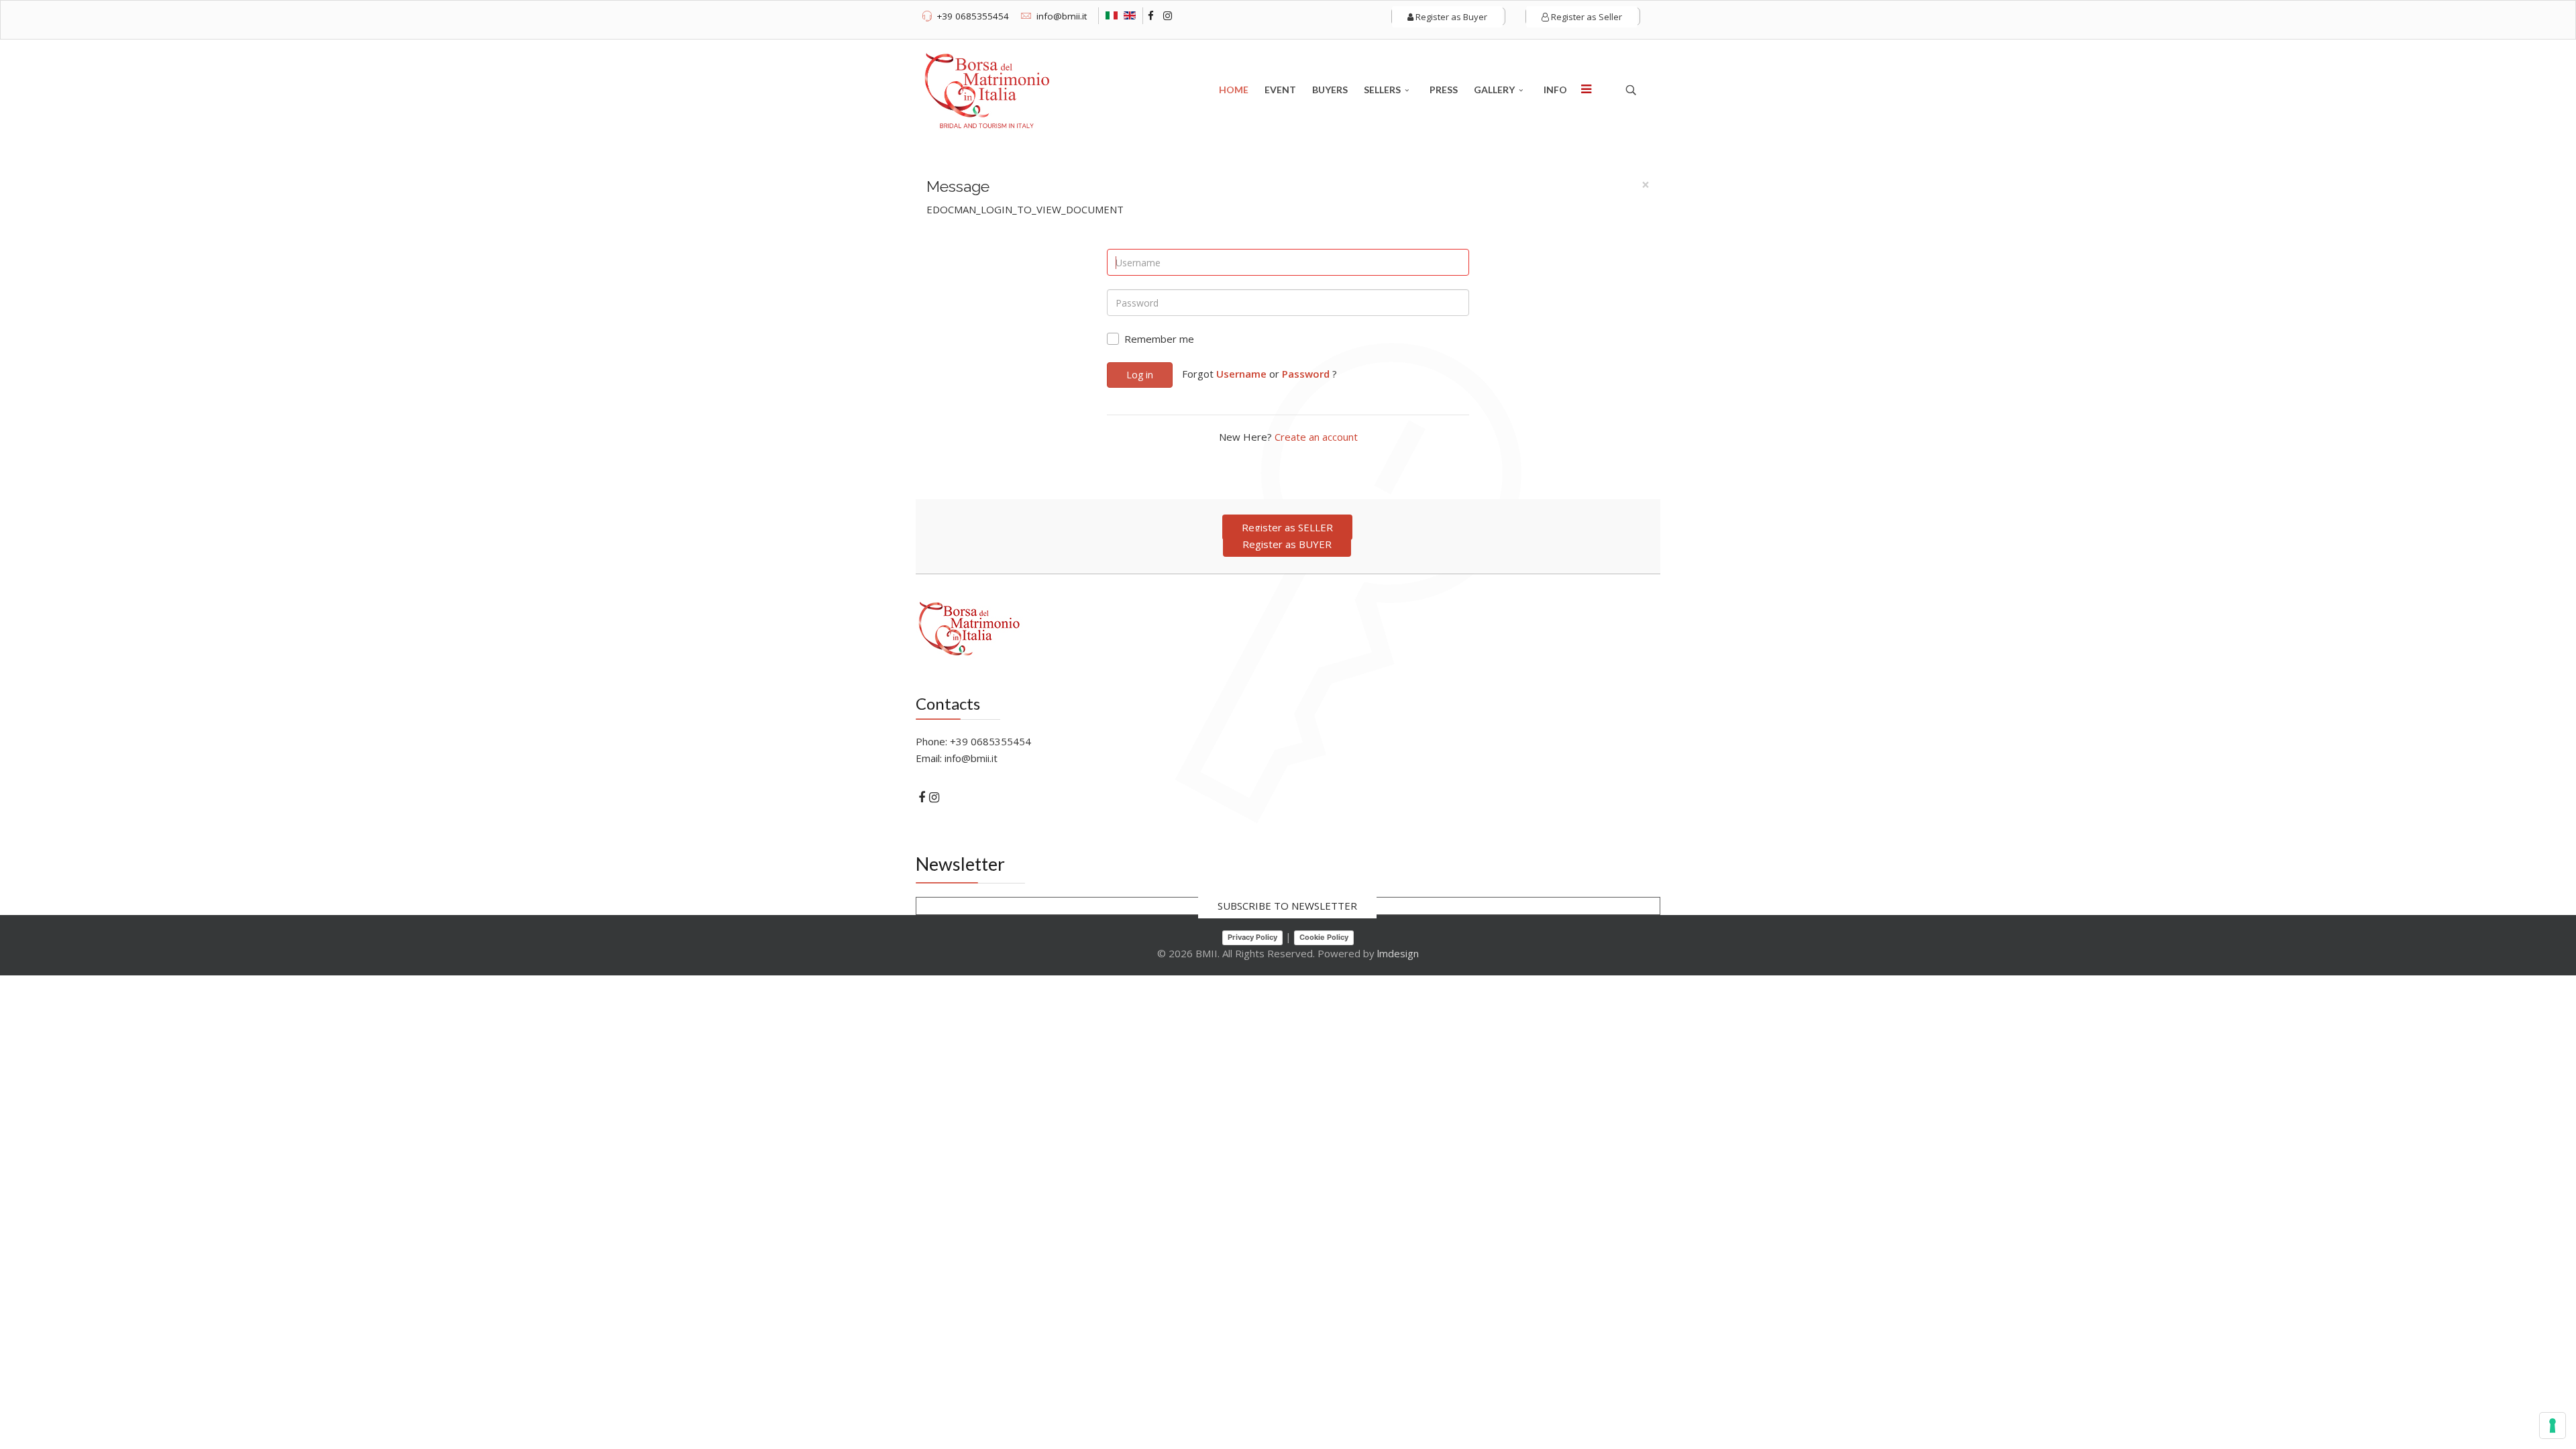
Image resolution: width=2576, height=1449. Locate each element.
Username (1241, 374)
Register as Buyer (1450, 17)
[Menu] (1586, 90)
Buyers (1330, 90)
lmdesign (1398, 953)
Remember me (1159, 339)
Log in (1140, 375)
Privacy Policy (1252, 937)
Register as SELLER (1287, 527)
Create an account (1316, 437)
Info (1555, 90)
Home (1234, 90)
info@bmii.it (1062, 16)
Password (1306, 374)
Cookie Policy (1324, 937)
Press (1444, 90)
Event (1280, 90)
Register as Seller (1586, 17)
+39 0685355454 (973, 16)
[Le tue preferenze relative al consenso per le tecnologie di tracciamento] (2553, 1426)
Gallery (1494, 90)
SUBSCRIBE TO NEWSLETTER (1287, 906)
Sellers (1382, 90)
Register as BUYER (1287, 544)
